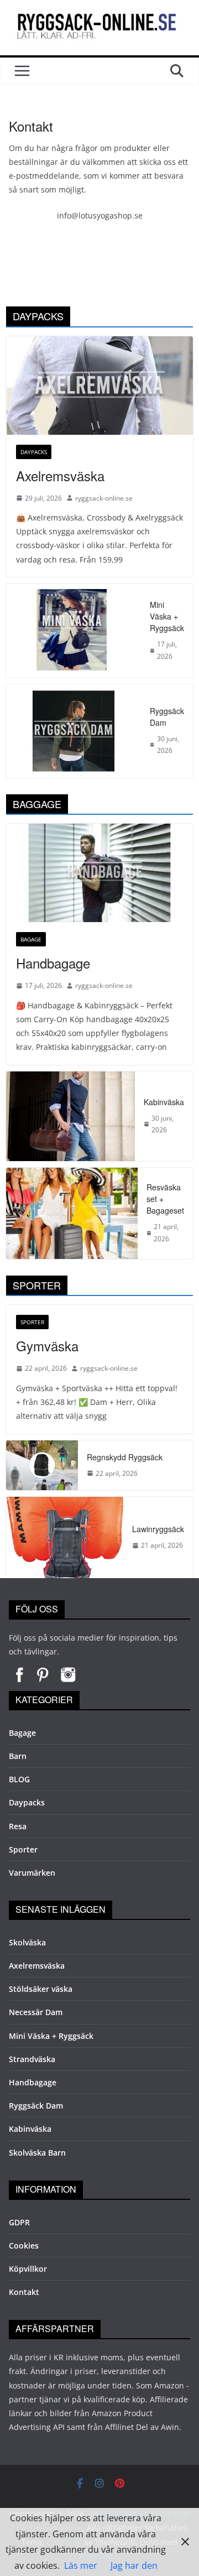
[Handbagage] (99, 873)
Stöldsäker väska (41, 1989)
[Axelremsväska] (99, 386)
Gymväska (47, 1346)
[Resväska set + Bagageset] (72, 1213)
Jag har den (134, 2565)
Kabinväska (164, 1102)
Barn (18, 1756)
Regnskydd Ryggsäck (125, 1457)
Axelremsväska (60, 475)
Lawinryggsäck (158, 1529)
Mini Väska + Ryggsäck (167, 616)
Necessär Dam (36, 2012)
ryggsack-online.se (104, 498)
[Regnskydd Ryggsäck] (42, 1465)
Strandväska (32, 2059)
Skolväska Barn (37, 2153)
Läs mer (81, 2565)
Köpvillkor (28, 2269)
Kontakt (24, 2292)
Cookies (24, 2245)
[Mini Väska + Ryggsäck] (74, 630)
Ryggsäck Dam (167, 717)
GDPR (19, 2222)
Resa (18, 1826)
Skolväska (27, 1942)
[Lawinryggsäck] (65, 1537)
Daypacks (34, 452)
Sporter (32, 1322)
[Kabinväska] (70, 1116)
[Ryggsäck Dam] (74, 731)
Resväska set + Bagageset (165, 1199)
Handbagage (53, 963)
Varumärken (32, 1873)
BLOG (19, 1779)
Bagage (31, 939)
